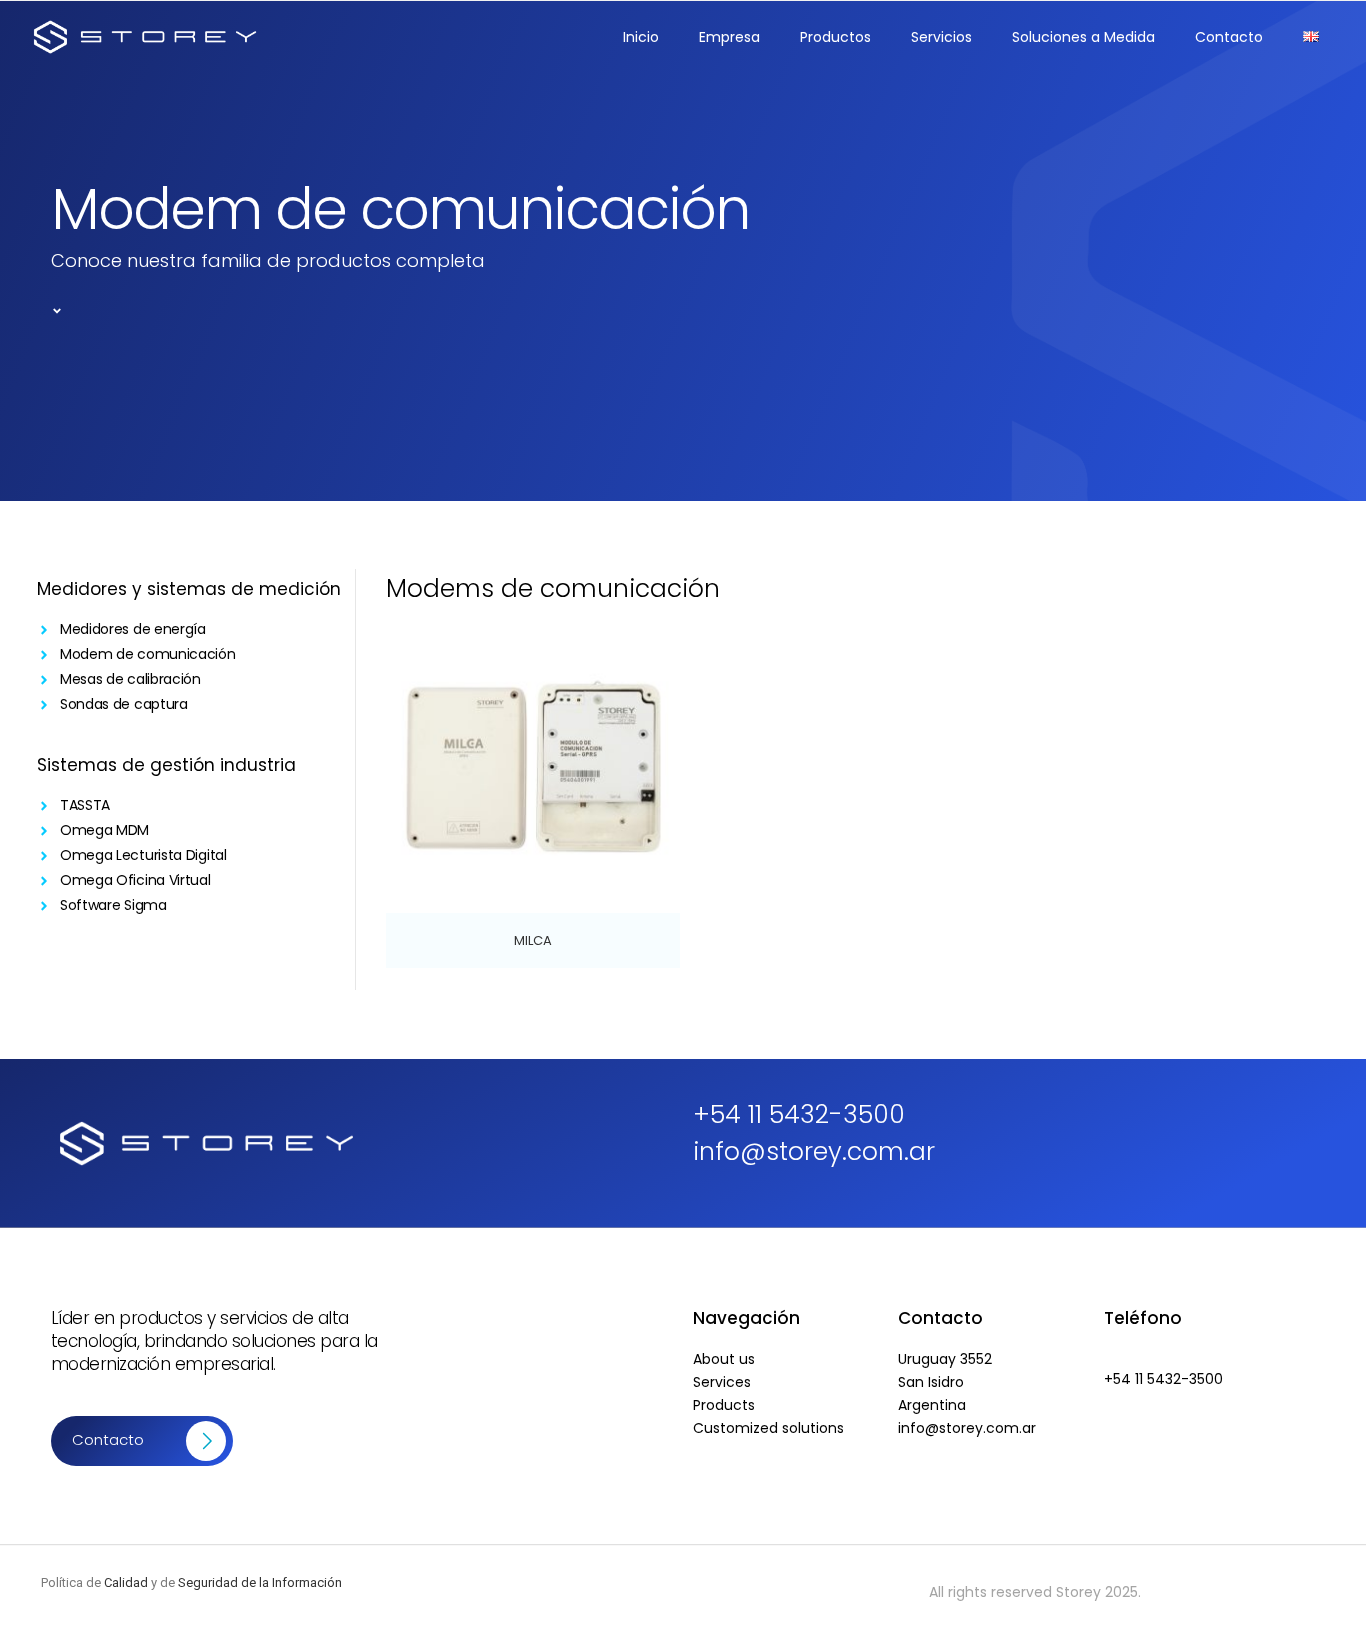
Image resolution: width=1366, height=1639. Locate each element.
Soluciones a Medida (1083, 37)
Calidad (126, 1582)
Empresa (729, 37)
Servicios (941, 37)
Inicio (641, 37)
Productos (835, 37)
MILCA (533, 940)
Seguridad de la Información (260, 1582)
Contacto (1229, 37)
